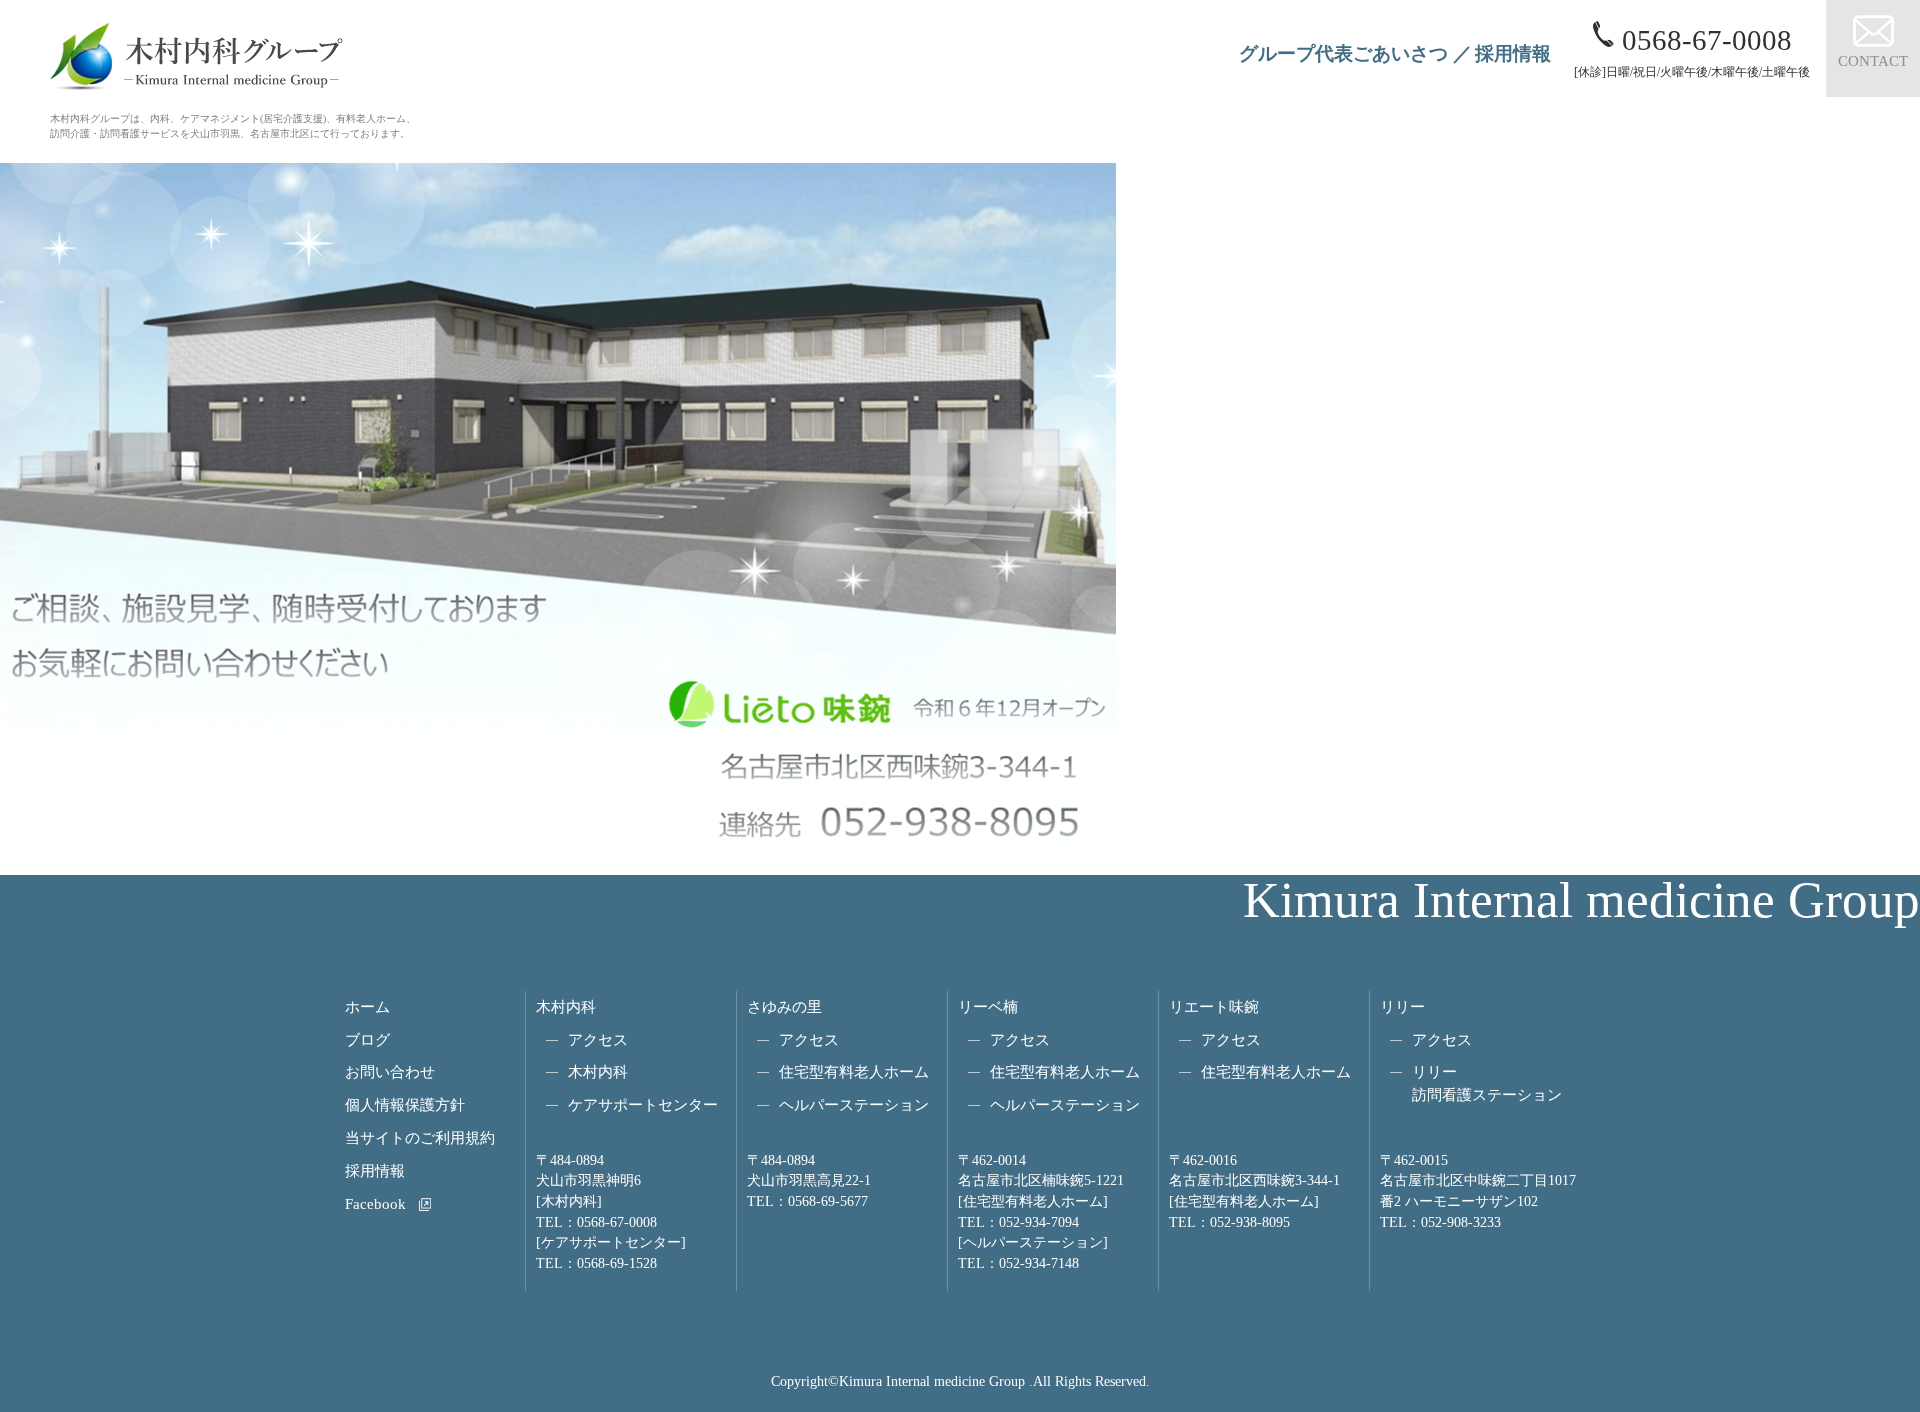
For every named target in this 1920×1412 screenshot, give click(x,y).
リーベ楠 (988, 1006)
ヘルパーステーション (854, 1104)
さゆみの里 (784, 1006)
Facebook (375, 1203)
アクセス (598, 1039)
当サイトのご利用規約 (420, 1137)
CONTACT (1873, 60)
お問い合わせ (390, 1071)
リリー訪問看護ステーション (1487, 1083)
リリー (1402, 1006)
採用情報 (1513, 53)
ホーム (367, 1006)
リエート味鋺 (1214, 1006)
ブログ (367, 1039)
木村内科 (566, 1006)
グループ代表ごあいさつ (1343, 53)
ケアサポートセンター (643, 1104)
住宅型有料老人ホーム (854, 1071)
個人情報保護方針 (405, 1104)
